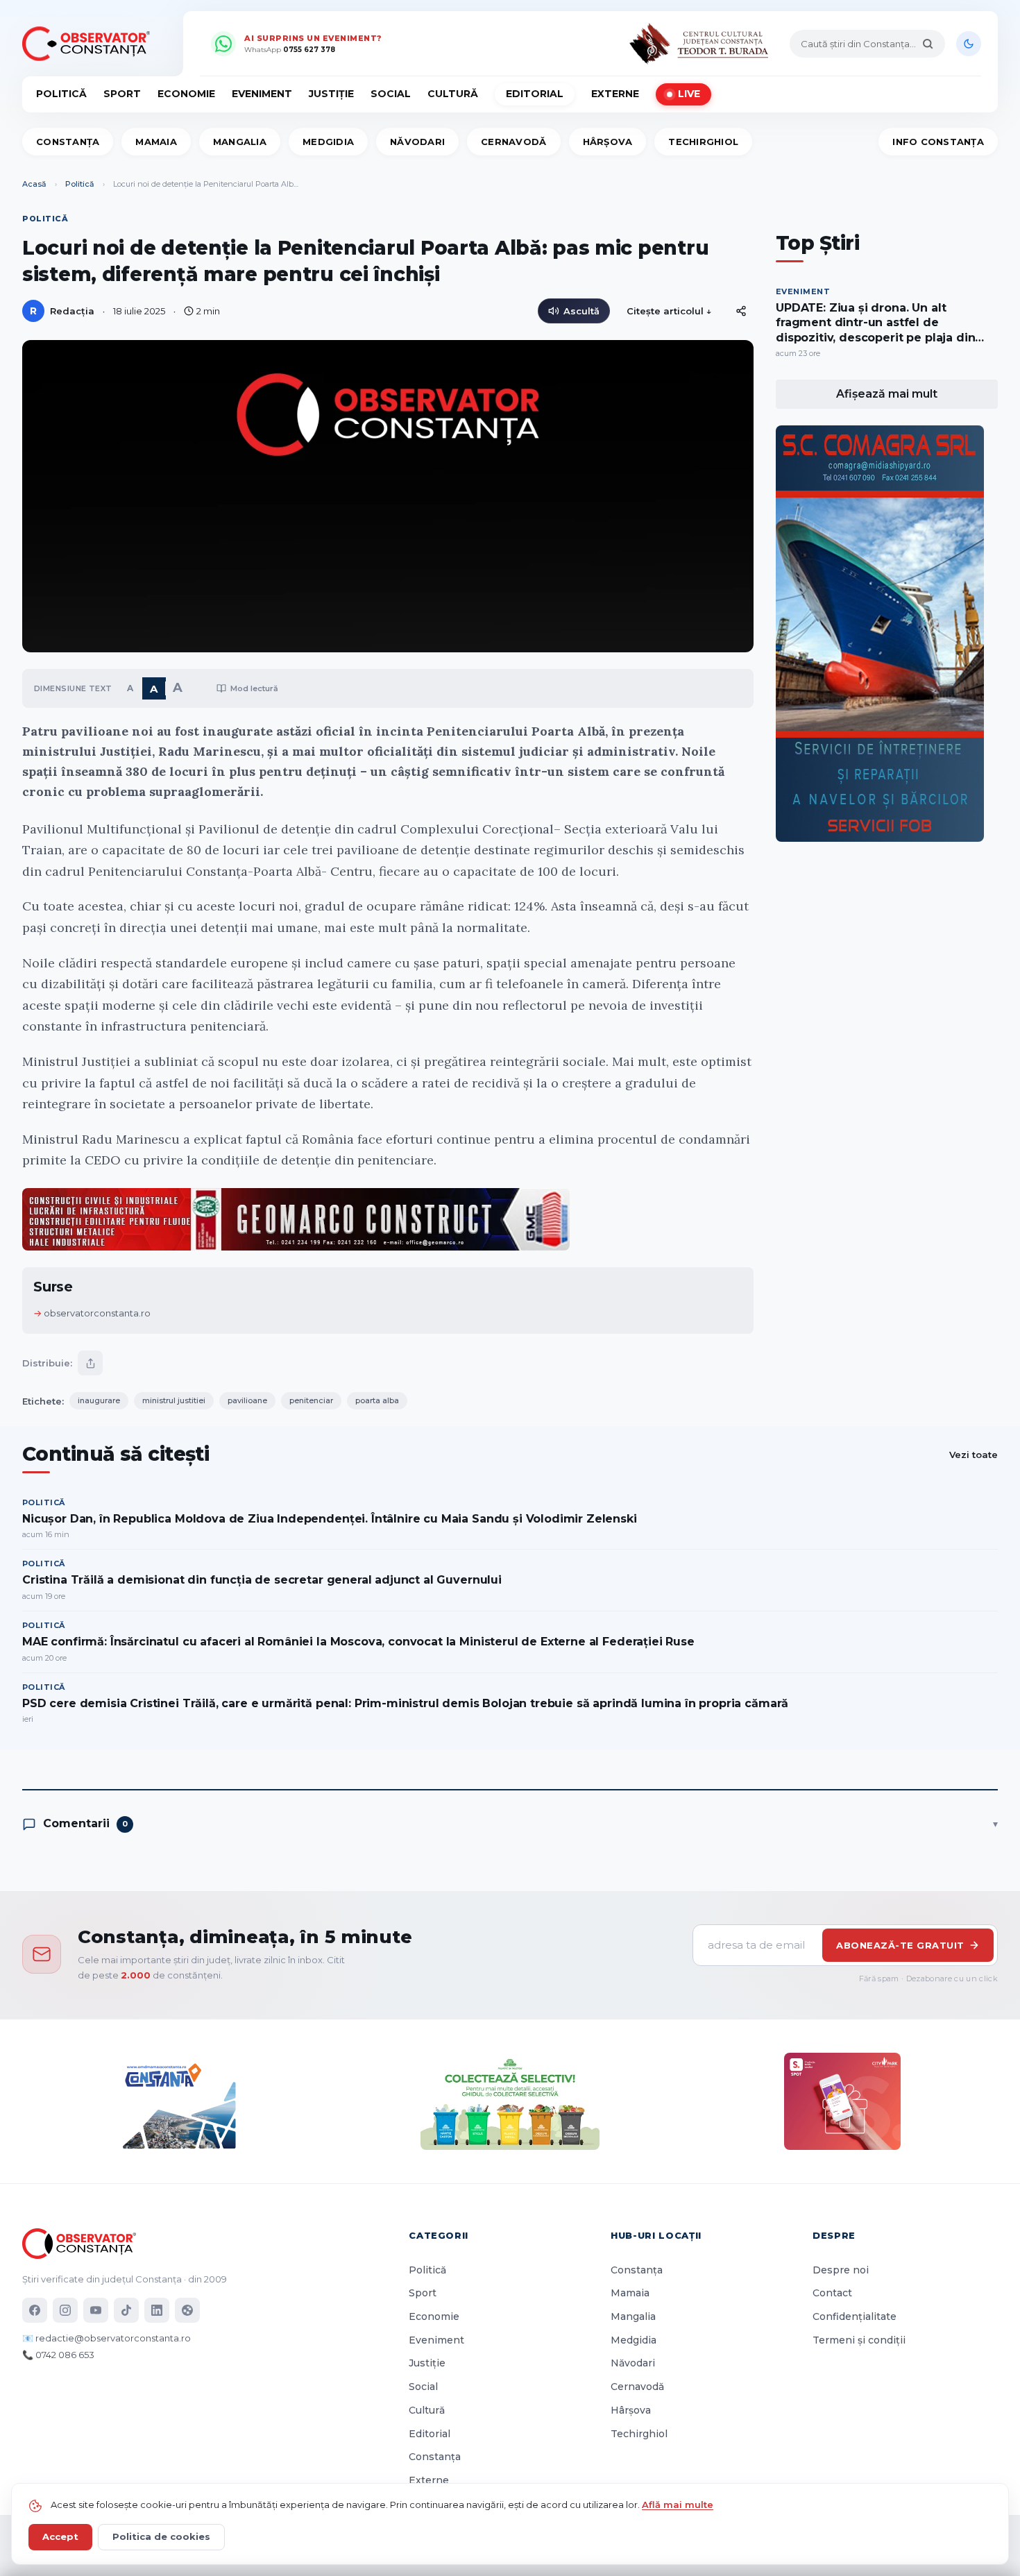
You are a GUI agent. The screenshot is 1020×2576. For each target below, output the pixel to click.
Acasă (34, 184)
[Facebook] (35, 2310)
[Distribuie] (741, 311)
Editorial (535, 94)
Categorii (439, 2235)
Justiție (331, 94)
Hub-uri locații (656, 2235)
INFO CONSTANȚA (938, 142)
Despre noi (841, 2270)
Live (689, 94)
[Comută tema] (969, 44)
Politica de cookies (161, 2536)
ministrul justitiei (174, 1400)
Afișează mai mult (887, 394)
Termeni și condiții (859, 2340)
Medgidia (328, 142)
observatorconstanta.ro (97, 1313)
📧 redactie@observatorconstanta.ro (107, 2338)
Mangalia (240, 142)
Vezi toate (974, 1455)
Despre (834, 2235)
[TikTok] (126, 2310)
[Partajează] (90, 1363)
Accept (60, 2536)
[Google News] (187, 2310)
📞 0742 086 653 (58, 2355)
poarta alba (377, 1400)
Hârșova (608, 142)
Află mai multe (678, 2505)
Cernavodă (513, 142)
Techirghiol (703, 142)
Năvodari (417, 142)
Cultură (453, 94)
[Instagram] (65, 2310)
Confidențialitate (855, 2316)
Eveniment (262, 94)
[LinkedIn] (157, 2310)
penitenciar (311, 1400)
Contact (832, 2293)
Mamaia (156, 142)
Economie (186, 94)
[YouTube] (96, 2310)
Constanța (68, 142)
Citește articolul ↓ (669, 311)
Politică (61, 94)
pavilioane (247, 1400)
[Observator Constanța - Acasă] (90, 44)
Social (391, 94)
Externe (615, 94)
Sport (122, 94)
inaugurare (99, 1400)
